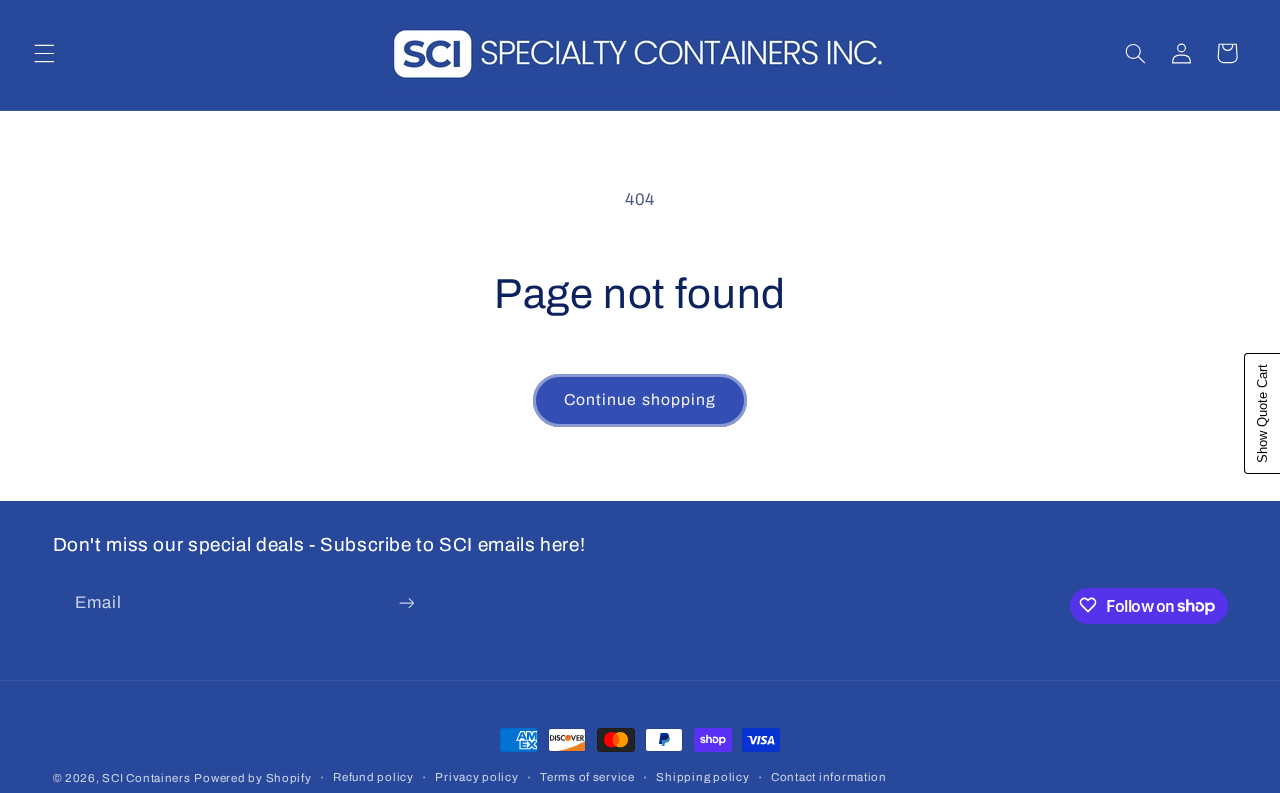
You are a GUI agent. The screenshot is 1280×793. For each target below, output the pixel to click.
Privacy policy (476, 778)
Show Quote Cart (1262, 413)
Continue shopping (640, 399)
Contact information (829, 778)
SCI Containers (146, 778)
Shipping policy (702, 778)
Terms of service (587, 778)
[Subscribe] (406, 602)
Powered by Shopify (252, 778)
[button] (44, 53)
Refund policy (373, 778)
